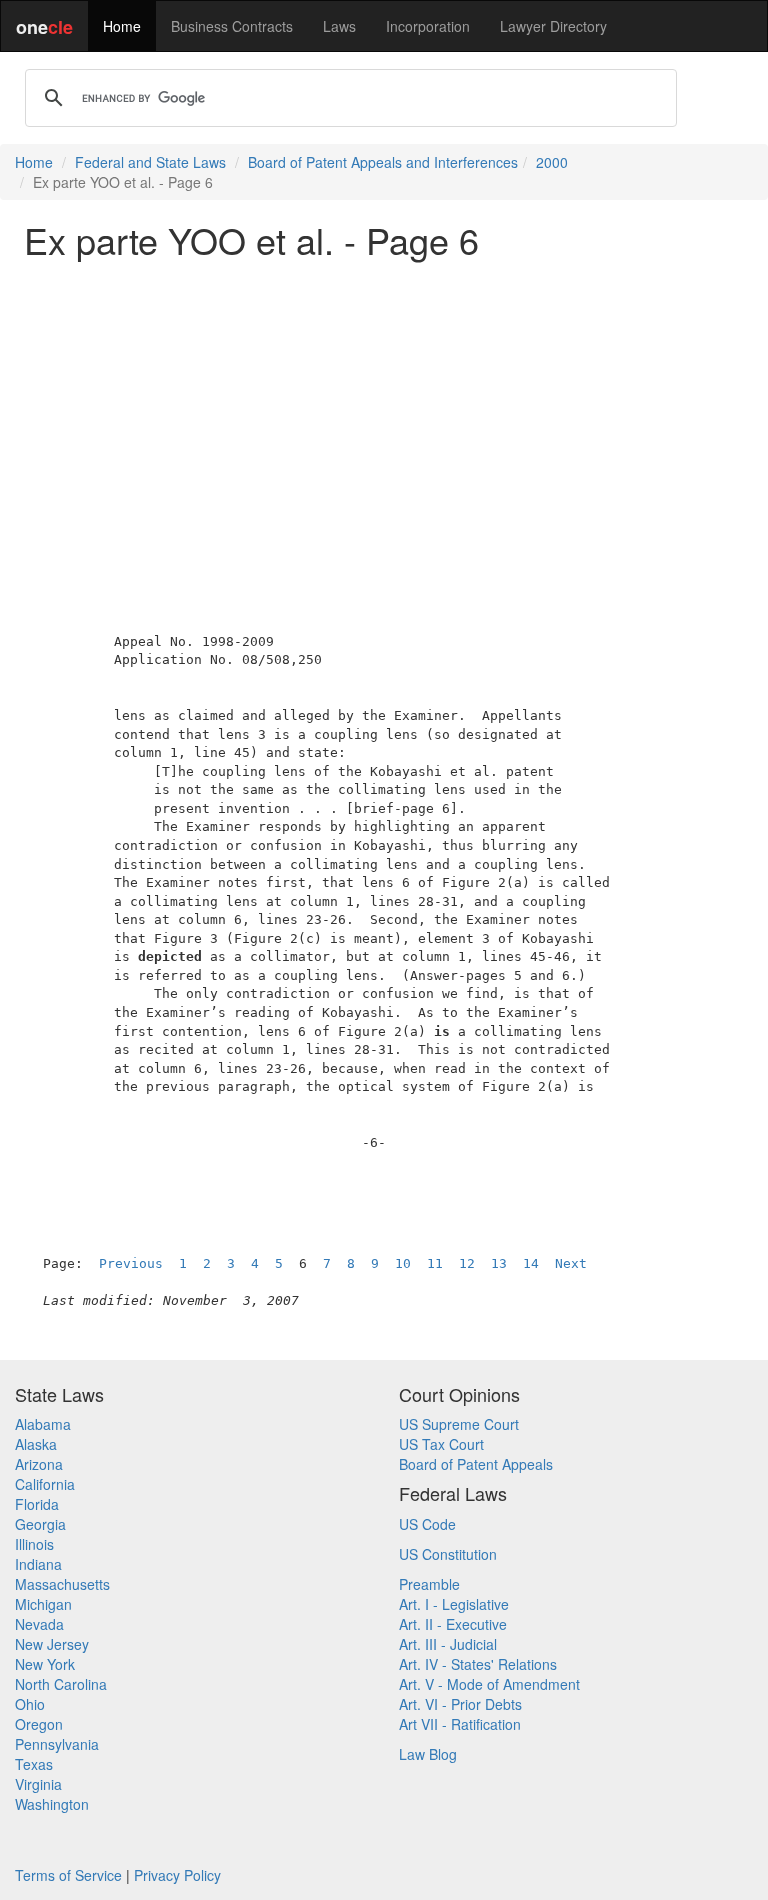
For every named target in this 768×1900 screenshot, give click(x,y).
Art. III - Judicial (448, 1644)
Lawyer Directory (553, 26)
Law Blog (428, 1754)
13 (499, 1263)
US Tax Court (441, 1444)
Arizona (39, 1464)
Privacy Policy (177, 1875)
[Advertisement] (384, 414)
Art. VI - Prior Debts (460, 1704)
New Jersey (52, 1644)
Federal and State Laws (150, 162)
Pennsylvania (57, 1744)
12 (467, 1263)
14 (531, 1263)
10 (403, 1263)
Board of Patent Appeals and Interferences (383, 162)
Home (122, 26)
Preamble (429, 1584)
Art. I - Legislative (454, 1604)
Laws (339, 26)
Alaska (36, 1444)
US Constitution (448, 1554)
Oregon (39, 1724)
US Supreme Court (459, 1424)
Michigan (43, 1604)
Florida (37, 1504)
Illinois (34, 1544)
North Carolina (61, 1684)
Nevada (39, 1624)
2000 (552, 162)
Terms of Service (68, 1875)
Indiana (38, 1564)
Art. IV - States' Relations (478, 1664)
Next (571, 1263)
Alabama (43, 1424)
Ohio (30, 1704)
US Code (427, 1524)
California (45, 1484)
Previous (131, 1263)
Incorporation (428, 26)
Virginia (38, 1784)
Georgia (40, 1524)
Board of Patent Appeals (476, 1464)
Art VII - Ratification (460, 1724)
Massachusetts (62, 1584)
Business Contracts (232, 26)
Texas (34, 1764)
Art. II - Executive (453, 1624)
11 (435, 1263)
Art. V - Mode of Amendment (489, 1684)
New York (45, 1664)
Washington (52, 1804)
